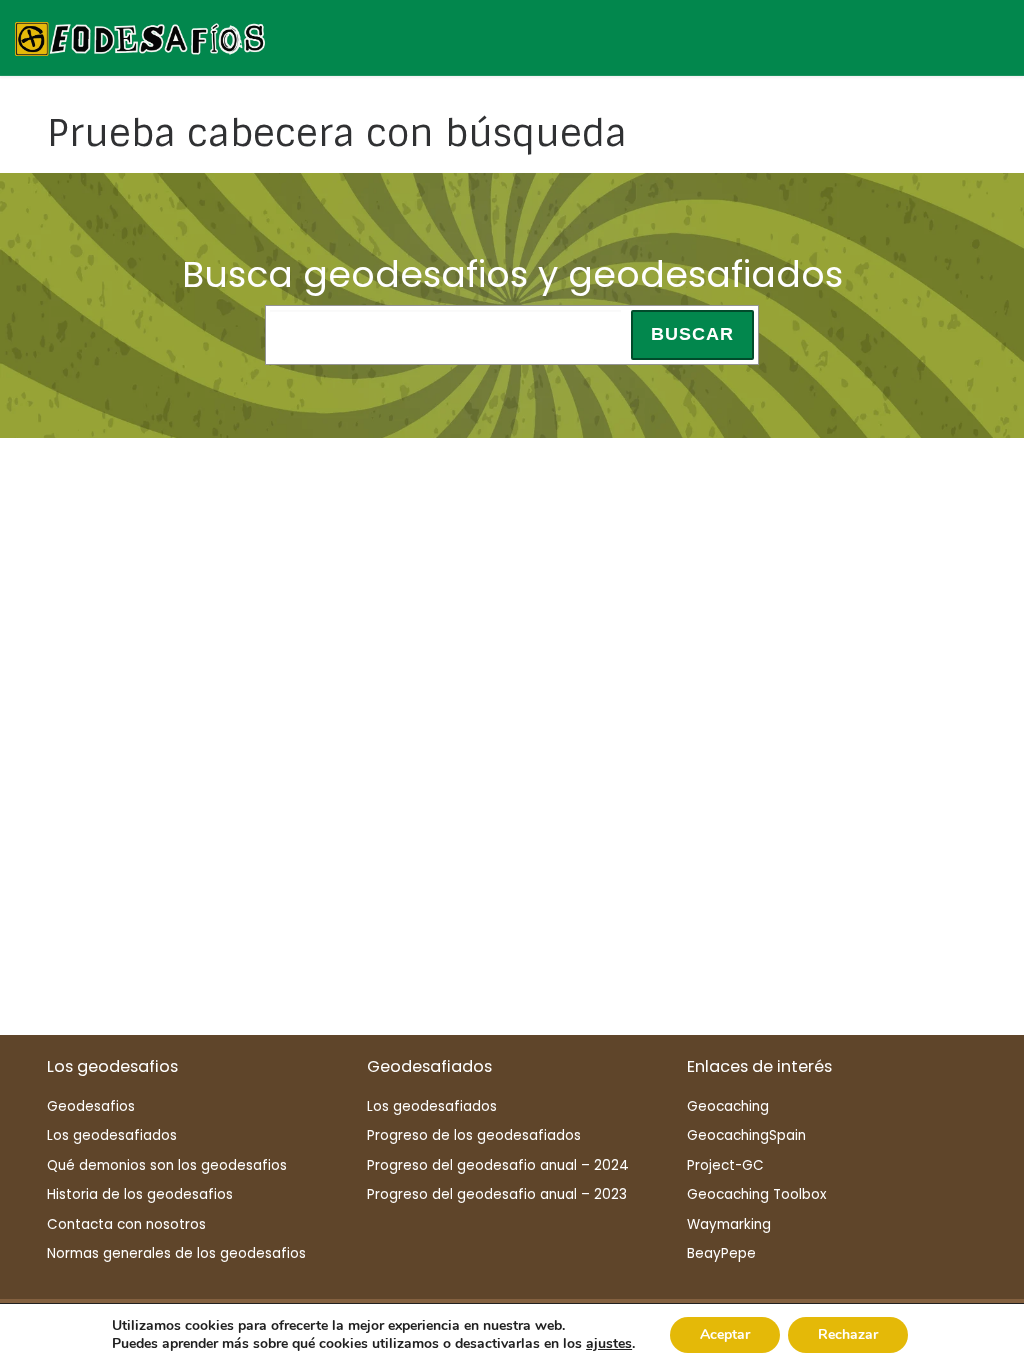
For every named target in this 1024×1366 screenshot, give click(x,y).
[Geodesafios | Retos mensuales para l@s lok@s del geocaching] (140, 36)
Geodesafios (91, 1106)
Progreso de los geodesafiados (474, 1135)
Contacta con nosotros (126, 1224)
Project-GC (725, 1165)
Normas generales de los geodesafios (176, 1253)
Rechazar (848, 1334)
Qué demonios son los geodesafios (167, 1165)
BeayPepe (721, 1253)
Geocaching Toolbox (756, 1194)
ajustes (609, 1344)
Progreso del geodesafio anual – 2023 (497, 1194)
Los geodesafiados (112, 1135)
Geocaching (728, 1106)
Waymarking (729, 1224)
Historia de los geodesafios (140, 1194)
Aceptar (725, 1334)
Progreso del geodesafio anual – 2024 (498, 1165)
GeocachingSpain (746, 1135)
